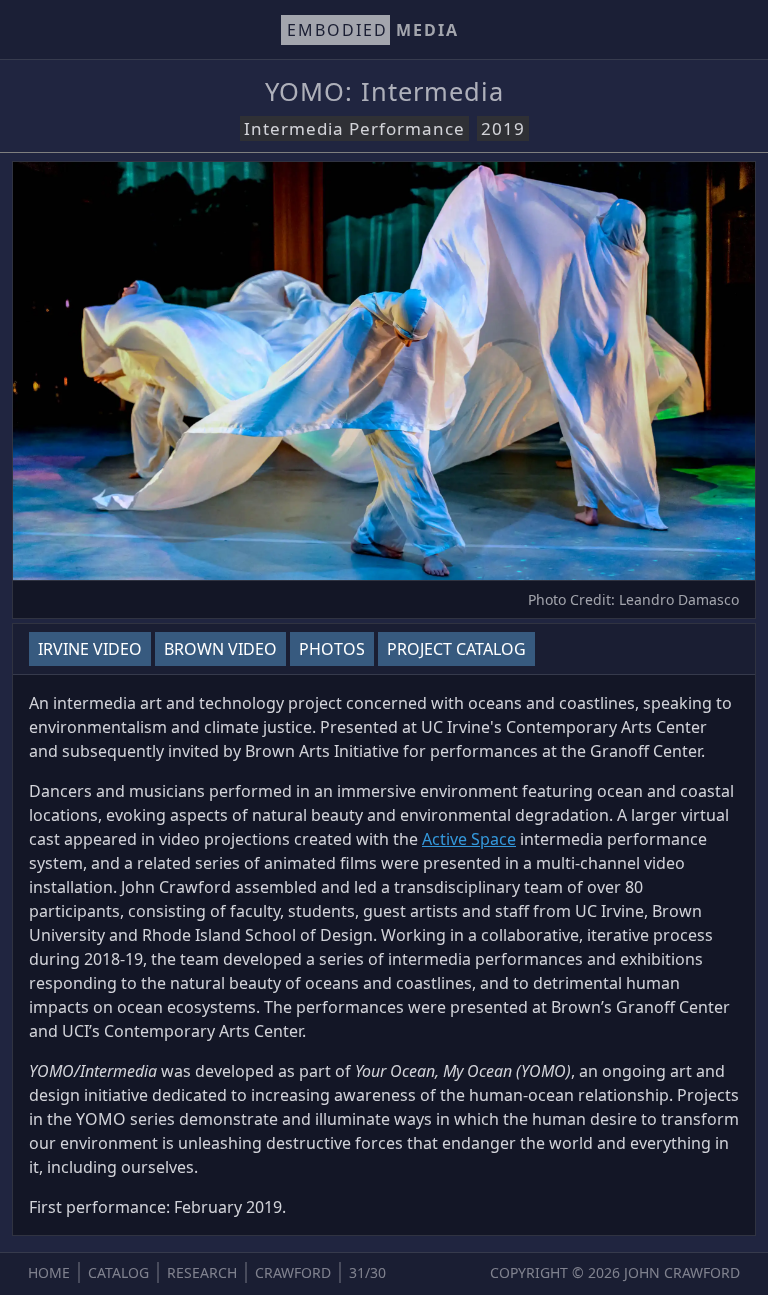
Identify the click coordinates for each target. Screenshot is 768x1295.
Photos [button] (332, 649)
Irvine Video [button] (90, 649)
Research (202, 1272)
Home (49, 1272)
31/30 (367, 1272)
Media (373, 30)
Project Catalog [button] (456, 649)
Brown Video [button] (220, 649)
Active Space (469, 839)
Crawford (293, 1272)
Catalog (118, 1272)
